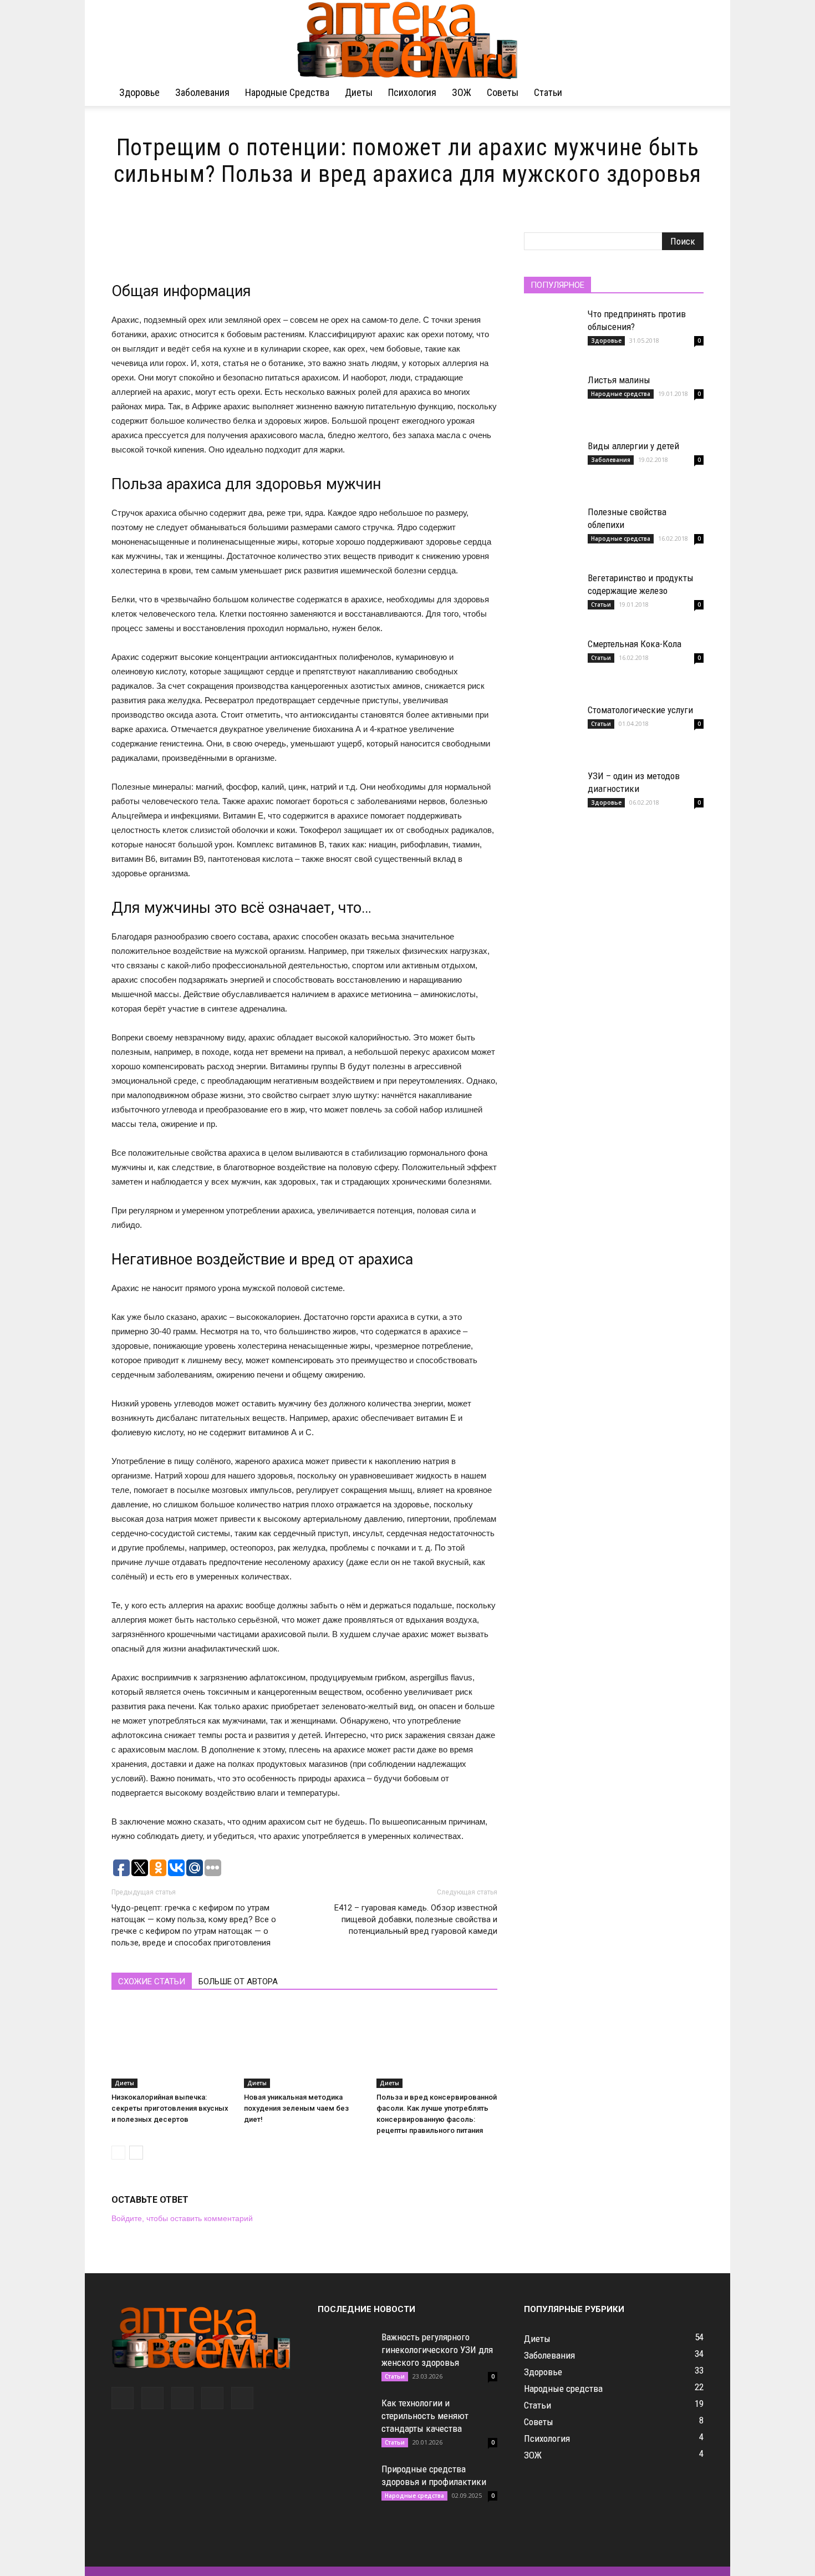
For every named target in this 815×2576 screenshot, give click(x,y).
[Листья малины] (552, 402)
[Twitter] (182, 2398)
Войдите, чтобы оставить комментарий (182, 2218)
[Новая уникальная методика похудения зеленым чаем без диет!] (304, 2046)
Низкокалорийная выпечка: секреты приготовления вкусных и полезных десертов (170, 2108)
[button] (690, 93)
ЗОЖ (462, 92)
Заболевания (202, 92)
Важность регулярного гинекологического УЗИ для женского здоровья (437, 2350)
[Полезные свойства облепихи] (552, 534)
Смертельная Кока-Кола (635, 644)
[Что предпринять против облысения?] (552, 336)
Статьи (548, 92)
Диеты (359, 92)
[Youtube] (242, 2398)
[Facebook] (123, 2398)
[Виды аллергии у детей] (552, 468)
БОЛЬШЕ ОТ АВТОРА (238, 1981)
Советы (503, 92)
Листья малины (619, 380)
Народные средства (287, 92)
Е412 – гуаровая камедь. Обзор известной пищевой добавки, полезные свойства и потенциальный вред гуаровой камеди (416, 1919)
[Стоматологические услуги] (552, 731)
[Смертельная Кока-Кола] (552, 665)
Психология (412, 92)
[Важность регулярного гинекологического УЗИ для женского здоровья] (345, 2359)
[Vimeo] (212, 2398)
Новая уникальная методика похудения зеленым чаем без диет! (296, 2108)
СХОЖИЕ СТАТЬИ (152, 1981)
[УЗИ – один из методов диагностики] (552, 797)
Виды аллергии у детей (633, 446)
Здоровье (139, 92)
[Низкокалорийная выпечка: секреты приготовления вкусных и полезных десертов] (172, 2046)
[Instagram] (152, 2398)
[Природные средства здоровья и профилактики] (345, 2491)
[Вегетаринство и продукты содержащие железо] (552, 599)
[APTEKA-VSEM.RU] (407, 40)
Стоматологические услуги (640, 710)
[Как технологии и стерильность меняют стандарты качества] (345, 2425)
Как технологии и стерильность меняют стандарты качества (425, 2416)
